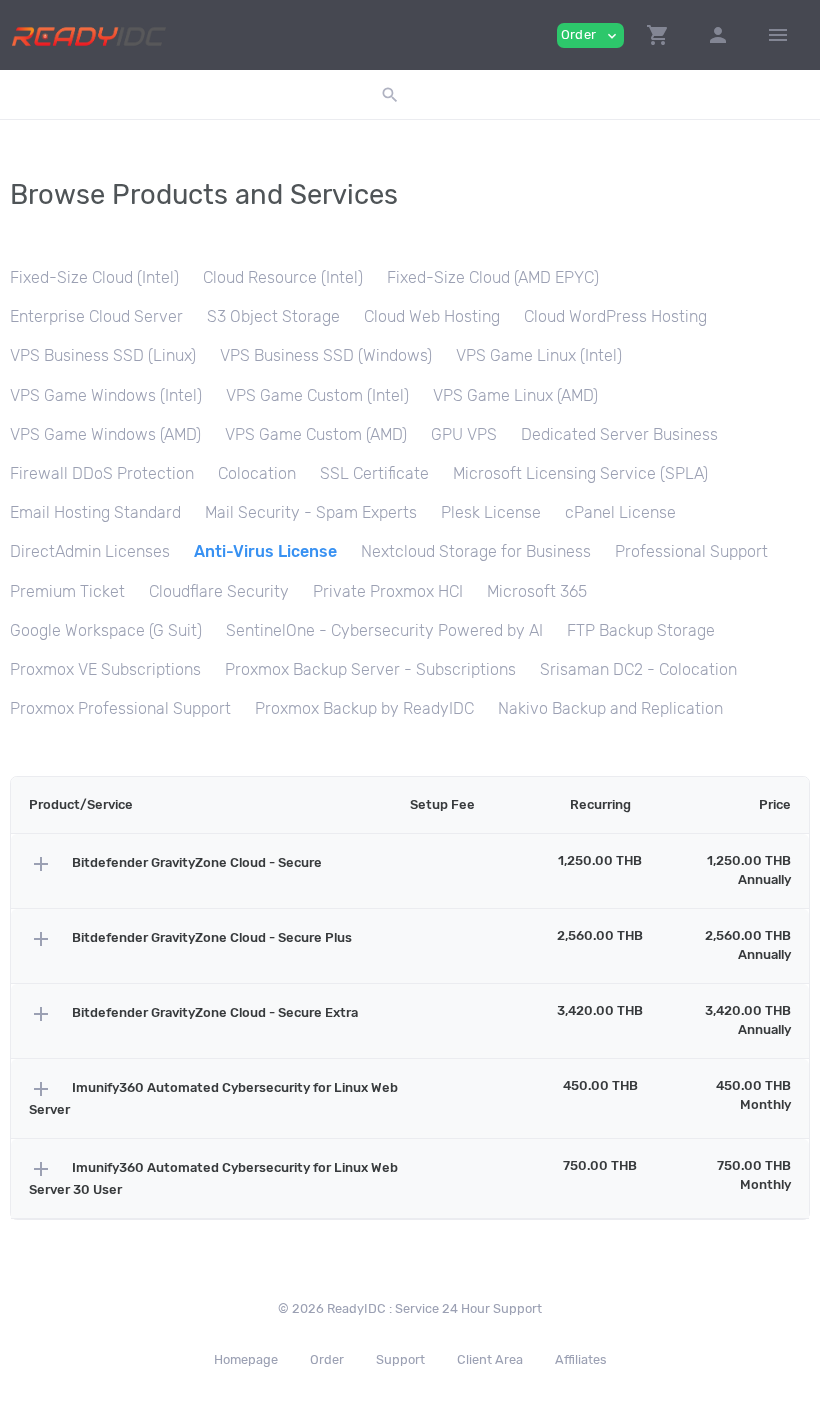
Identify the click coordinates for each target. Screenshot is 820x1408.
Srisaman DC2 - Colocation (638, 669)
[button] (658, 35)
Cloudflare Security (219, 591)
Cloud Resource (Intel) (283, 277)
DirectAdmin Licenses (90, 551)
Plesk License (491, 512)
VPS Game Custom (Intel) (317, 395)
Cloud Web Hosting (432, 316)
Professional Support (691, 551)
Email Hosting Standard (95, 512)
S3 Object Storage (273, 316)
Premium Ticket (67, 591)
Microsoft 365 (537, 591)
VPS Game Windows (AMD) (105, 434)
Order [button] (590, 35)
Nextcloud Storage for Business (476, 551)
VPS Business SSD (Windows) (326, 355)
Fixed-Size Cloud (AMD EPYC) (493, 277)
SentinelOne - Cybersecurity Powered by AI (384, 630)
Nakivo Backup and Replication (610, 708)
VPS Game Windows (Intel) (106, 395)
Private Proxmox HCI (388, 591)
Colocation (257, 473)
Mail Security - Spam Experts (311, 512)
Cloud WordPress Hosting (615, 316)
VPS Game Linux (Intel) (539, 355)
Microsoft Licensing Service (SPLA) (580, 473)
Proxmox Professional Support (120, 708)
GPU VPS (464, 434)
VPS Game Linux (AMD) (515, 395)
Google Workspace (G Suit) (106, 630)
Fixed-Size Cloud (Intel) (94, 277)
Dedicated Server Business (619, 434)
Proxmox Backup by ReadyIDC (364, 708)
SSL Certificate (374, 473)
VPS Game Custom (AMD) (316, 434)
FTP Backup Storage (641, 630)
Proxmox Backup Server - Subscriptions (370, 669)
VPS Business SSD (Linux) (103, 355)
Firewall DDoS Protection (102, 473)
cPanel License (620, 512)
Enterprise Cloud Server (96, 316)
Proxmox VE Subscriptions (105, 669)
